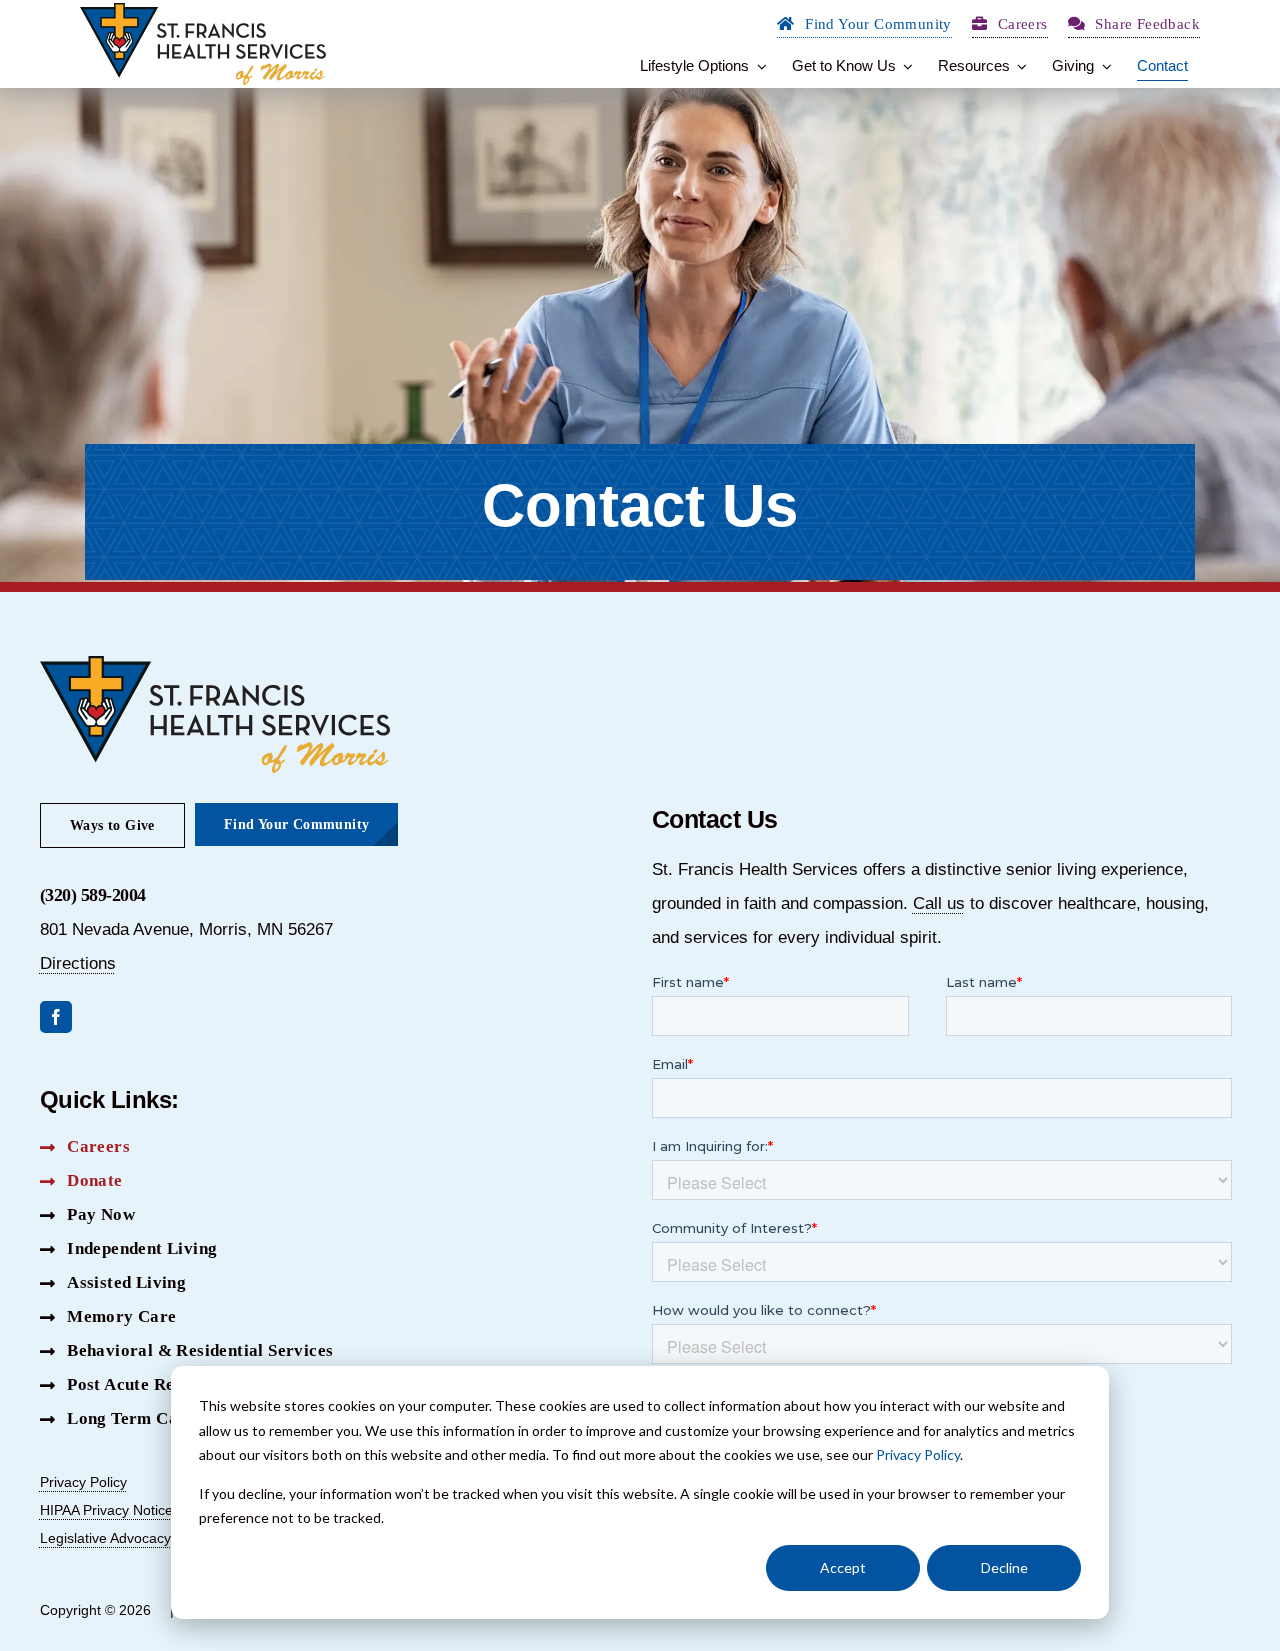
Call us (939, 903)
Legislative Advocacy (105, 1538)
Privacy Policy (918, 1454)
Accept (843, 1567)
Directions (78, 963)
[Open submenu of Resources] (1019, 66)
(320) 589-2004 (93, 895)
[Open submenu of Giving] (1103, 66)
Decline (1004, 1567)
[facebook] (56, 1017)
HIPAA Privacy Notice (106, 1510)
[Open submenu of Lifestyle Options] (758, 66)
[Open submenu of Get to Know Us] (905, 66)
